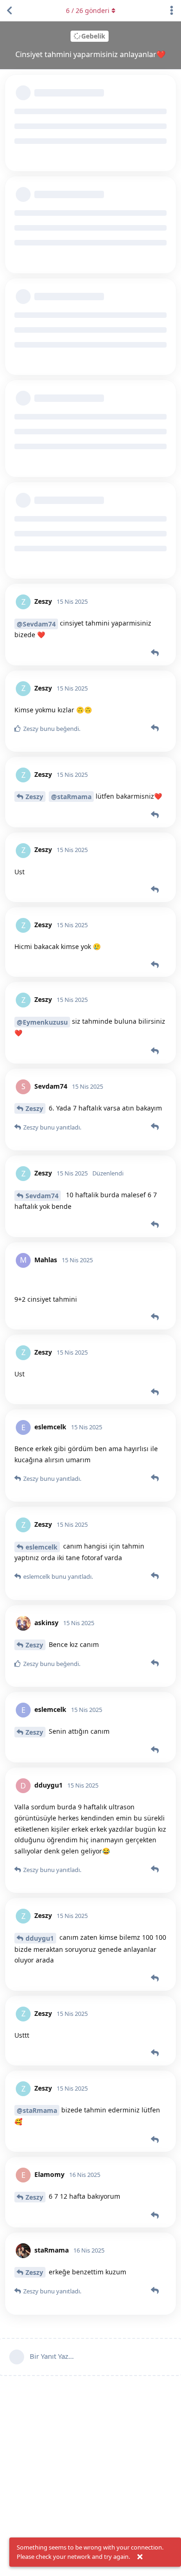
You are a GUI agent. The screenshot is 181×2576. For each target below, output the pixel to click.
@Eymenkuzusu (42, 1022)
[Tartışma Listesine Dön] (9, 11)
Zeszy (34, 797)
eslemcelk (42, 1547)
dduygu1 (40, 1938)
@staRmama (71, 797)
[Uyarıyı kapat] (140, 2557)
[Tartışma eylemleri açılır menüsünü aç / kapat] (172, 11)
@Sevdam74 (36, 624)
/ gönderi (88, 10)
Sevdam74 (42, 1196)
